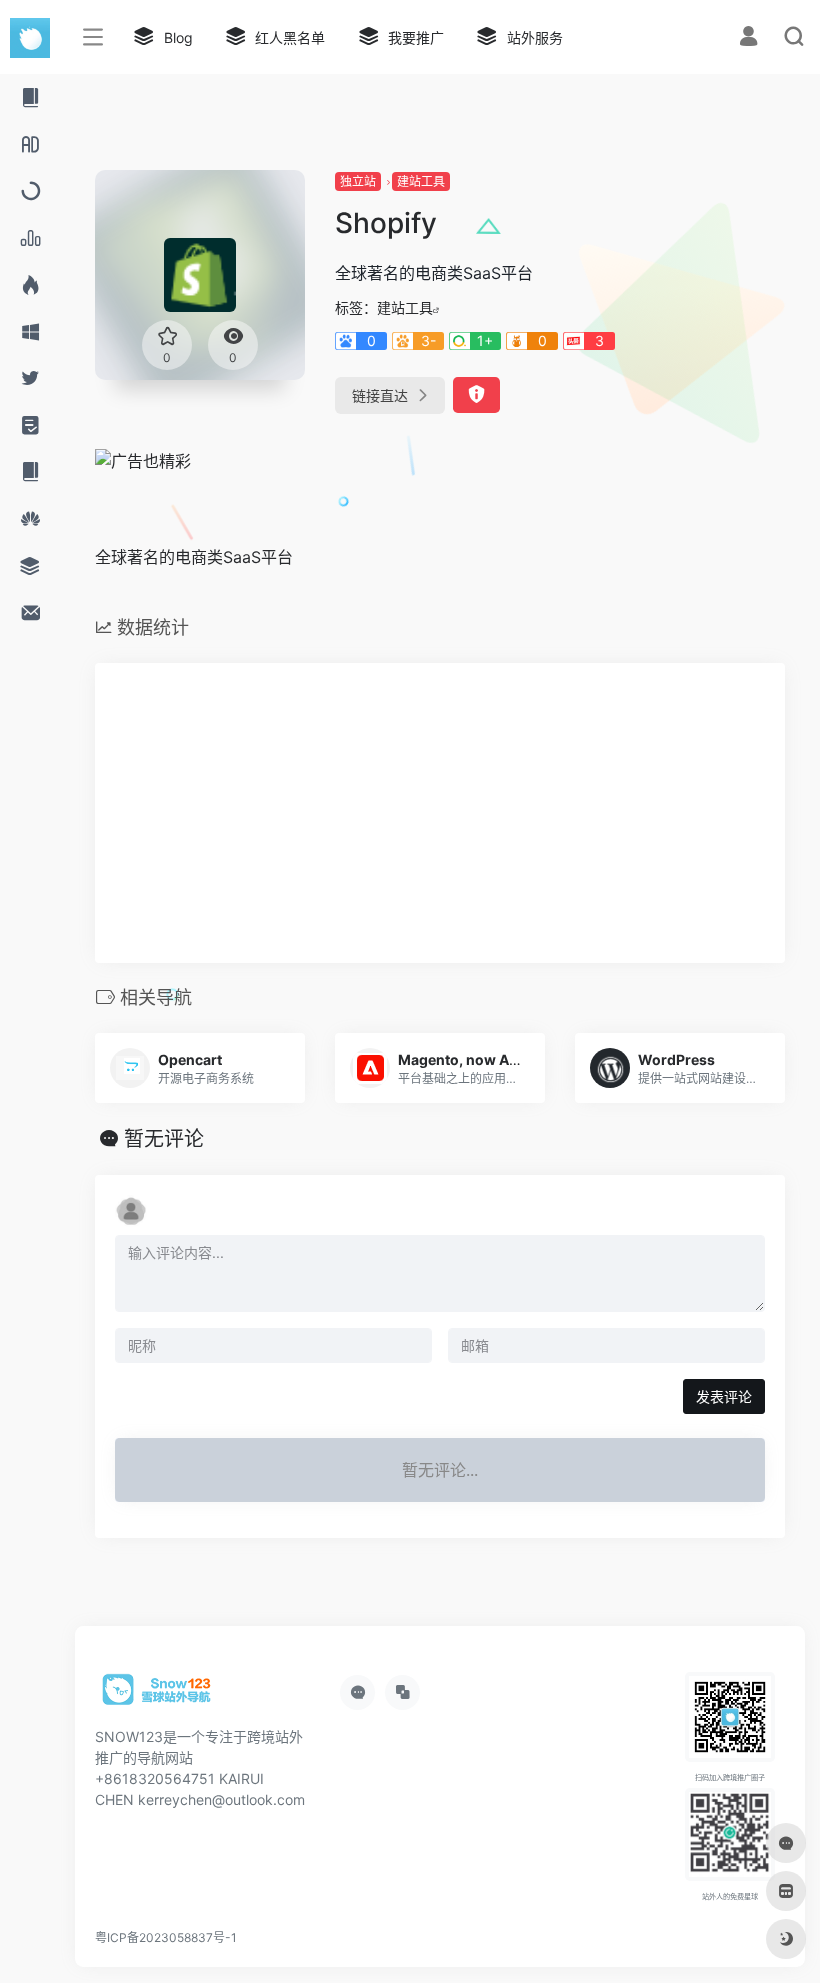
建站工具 (421, 181)
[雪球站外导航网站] (157, 1696)
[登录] (748, 38)
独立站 (358, 181)
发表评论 (724, 1396)
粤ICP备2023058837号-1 (166, 1937)
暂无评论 (164, 1139)
